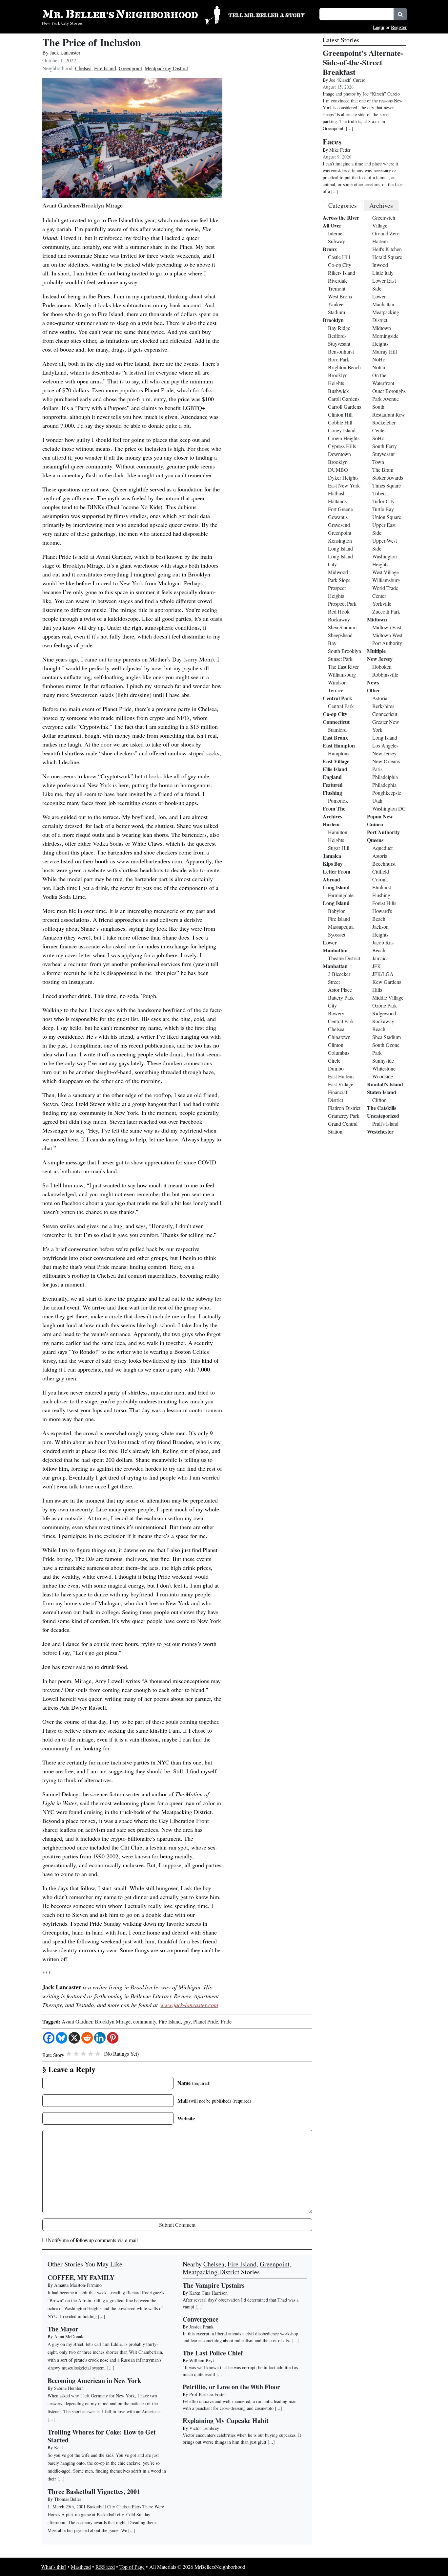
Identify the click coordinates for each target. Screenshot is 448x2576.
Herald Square (387, 257)
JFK (377, 966)
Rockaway (339, 619)
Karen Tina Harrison (208, 2293)
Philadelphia (385, 777)
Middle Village (388, 997)
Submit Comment (177, 2225)
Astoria (380, 698)
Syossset (337, 934)
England (332, 777)
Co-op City (340, 265)
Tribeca (380, 493)
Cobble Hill (340, 422)
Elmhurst (382, 887)
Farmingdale (341, 895)
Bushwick (338, 391)
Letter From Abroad (336, 875)
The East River (343, 667)
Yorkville (382, 604)
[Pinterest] (113, 2038)
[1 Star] (69, 2054)
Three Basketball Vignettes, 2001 (94, 2491)
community (145, 2021)
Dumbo (336, 1068)
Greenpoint (130, 68)
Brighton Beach (344, 367)
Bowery (336, 1013)
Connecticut (336, 722)
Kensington (340, 541)
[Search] (400, 14)
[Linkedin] (100, 2038)
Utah (377, 801)
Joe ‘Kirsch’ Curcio (347, 80)
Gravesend (339, 525)
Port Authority (387, 643)
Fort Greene (340, 509)
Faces (332, 141)
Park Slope (339, 580)
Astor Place (340, 990)
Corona (380, 879)
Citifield (381, 871)
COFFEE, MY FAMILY (81, 2277)
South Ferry (385, 446)
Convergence (201, 2319)
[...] (199, 2307)
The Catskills (382, 1108)
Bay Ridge (339, 328)
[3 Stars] (83, 2054)
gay (187, 2021)
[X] (74, 2038)
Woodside (383, 1076)
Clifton (379, 1100)
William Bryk (202, 2360)
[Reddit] (87, 2038)
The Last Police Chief (213, 2353)
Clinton (336, 1045)
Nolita (379, 367)
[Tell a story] (270, 14)
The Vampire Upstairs (214, 2285)
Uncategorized (383, 1116)
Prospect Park (342, 604)
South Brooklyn (345, 651)
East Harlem (341, 1076)
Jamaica (332, 856)
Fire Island (105, 68)
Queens (375, 840)
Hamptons (339, 753)
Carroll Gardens (345, 407)
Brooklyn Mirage (113, 2021)
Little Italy (383, 273)
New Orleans (386, 761)
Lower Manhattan (335, 946)
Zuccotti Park (386, 611)
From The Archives (334, 812)
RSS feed (105, 2567)
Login (379, 27)
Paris (377, 769)
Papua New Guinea (380, 820)
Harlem (331, 824)
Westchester (380, 1131)
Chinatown (339, 1037)
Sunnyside (383, 1061)
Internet (336, 233)
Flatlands (337, 501)
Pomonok (338, 801)
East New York (344, 485)
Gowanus (338, 517)
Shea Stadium (342, 627)
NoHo (379, 359)
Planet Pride (206, 2021)
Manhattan (335, 966)
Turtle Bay (383, 509)
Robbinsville (385, 674)
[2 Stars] (76, 2054)
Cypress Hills (342, 446)
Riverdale (338, 281)
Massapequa (341, 927)
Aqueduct (382, 848)
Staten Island (382, 1092)
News (373, 682)
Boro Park (339, 359)
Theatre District (344, 958)
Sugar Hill (339, 848)
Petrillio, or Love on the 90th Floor (231, 2387)
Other (374, 690)
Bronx (330, 249)
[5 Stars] (98, 2054)
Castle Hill (339, 257)
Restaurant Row (389, 414)
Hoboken (382, 667)
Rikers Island (342, 273)
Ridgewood (384, 1013)
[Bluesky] (61, 2038)
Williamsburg (342, 674)
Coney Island (342, 430)
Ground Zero (386, 233)
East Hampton (339, 745)
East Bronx (335, 737)
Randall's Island (385, 1084)
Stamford (337, 730)
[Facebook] (49, 2038)
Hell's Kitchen (387, 249)
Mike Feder (340, 150)
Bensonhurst (341, 351)
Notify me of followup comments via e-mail (93, 2240)
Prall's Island (385, 1124)
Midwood (338, 572)
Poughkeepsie (387, 793)
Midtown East (387, 627)
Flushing (332, 793)
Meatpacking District (166, 68)
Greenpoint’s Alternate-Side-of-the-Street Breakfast (363, 62)
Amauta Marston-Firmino (78, 2285)
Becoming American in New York (94, 2381)
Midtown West (387, 635)
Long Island (340, 548)
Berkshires (383, 706)
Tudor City (383, 501)
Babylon (337, 911)
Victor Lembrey (204, 2428)
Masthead (81, 2567)
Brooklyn (333, 320)
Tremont (337, 288)
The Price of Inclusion (92, 42)
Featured (333, 785)
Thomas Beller (68, 2499)
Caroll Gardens (344, 399)
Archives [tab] (381, 205)
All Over (332, 225)
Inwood (380, 265)
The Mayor (63, 2329)
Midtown (382, 328)
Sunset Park (340, 659)
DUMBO (338, 470)
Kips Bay (333, 864)
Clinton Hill (340, 414)
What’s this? (54, 2567)
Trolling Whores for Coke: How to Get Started (102, 2436)
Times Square (387, 485)
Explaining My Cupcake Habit (226, 2421)
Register (399, 27)
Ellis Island (335, 769)
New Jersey (380, 659)
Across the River (341, 217)
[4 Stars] (91, 2054)
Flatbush (337, 493)
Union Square (387, 517)
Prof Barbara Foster (208, 2394)
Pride (226, 2021)
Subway (336, 241)
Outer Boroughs (389, 391)
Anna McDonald (69, 2337)
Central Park (337, 698)
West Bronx (340, 296)
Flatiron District (344, 1108)
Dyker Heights (343, 477)
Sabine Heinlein (69, 2388)
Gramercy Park (344, 1116)
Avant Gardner (77, 2021)
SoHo (378, 438)
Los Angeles (385, 745)
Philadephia (384, 785)
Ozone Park (385, 1005)
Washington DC (389, 808)
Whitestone (384, 1068)
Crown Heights (344, 438)
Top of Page (132, 2567)
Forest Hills (384, 903)
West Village (386, 572)
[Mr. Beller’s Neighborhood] (131, 15)
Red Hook (339, 611)
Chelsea (83, 68)
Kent (59, 2447)
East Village (336, 761)
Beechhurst (384, 864)
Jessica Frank (201, 2327)
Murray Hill (385, 351)
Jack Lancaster (65, 52)
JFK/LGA (383, 974)
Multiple (376, 651)
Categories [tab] (343, 205)
